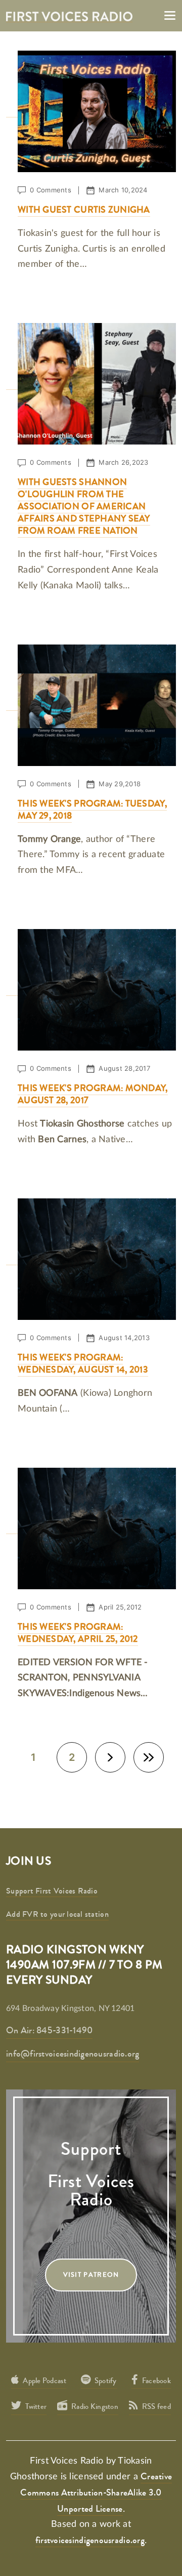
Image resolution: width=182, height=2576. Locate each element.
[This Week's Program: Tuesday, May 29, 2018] (91, 704)
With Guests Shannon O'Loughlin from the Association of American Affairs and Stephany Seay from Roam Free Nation (84, 506)
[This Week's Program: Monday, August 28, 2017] (91, 989)
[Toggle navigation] (170, 15)
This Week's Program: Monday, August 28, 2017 (93, 1094)
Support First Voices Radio (52, 1891)
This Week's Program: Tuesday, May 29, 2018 (92, 810)
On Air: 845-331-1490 (49, 2030)
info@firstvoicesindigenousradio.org (73, 2054)
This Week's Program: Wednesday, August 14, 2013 (83, 1363)
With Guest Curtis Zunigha (84, 210)
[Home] (69, 15)
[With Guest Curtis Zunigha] (91, 111)
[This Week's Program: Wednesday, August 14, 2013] (91, 1258)
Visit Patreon (91, 2275)
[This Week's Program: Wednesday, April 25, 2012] (91, 1527)
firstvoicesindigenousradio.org (90, 2540)
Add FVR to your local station (57, 1914)
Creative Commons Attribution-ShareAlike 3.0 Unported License (96, 2492)
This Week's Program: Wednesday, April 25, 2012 (78, 1633)
